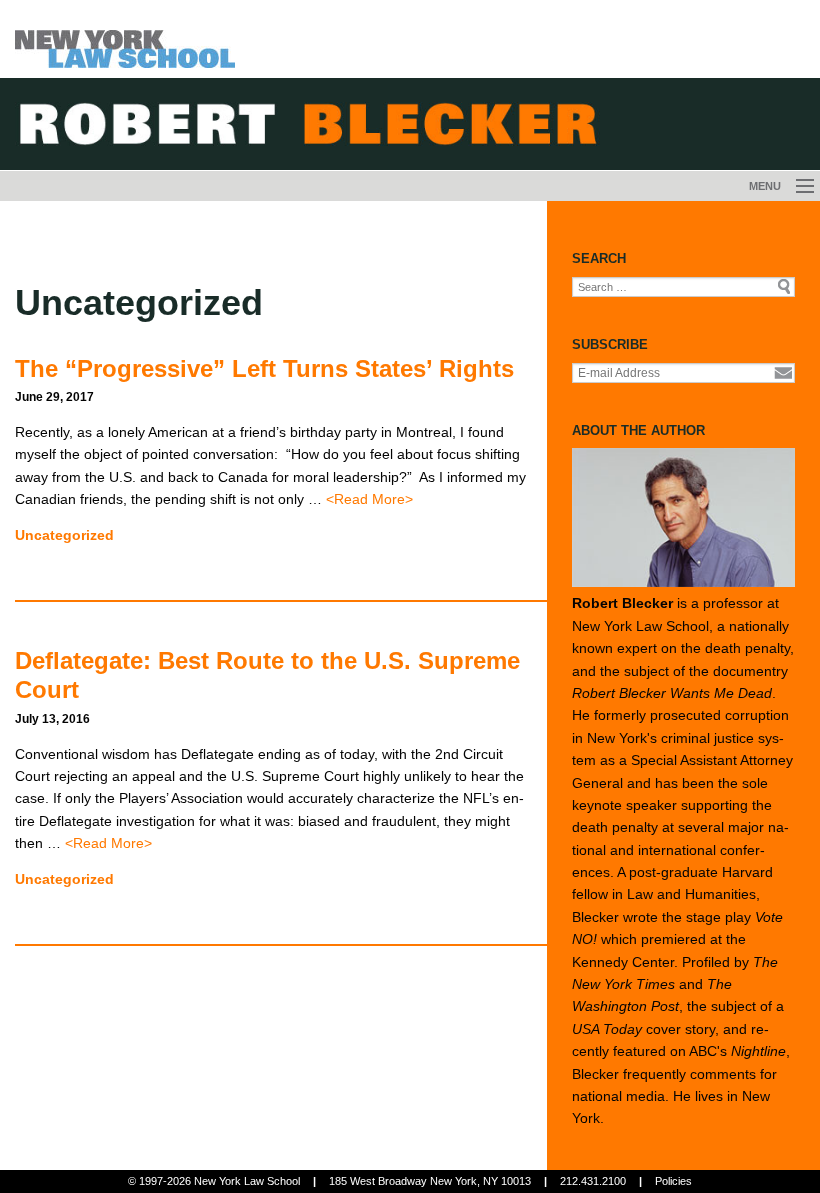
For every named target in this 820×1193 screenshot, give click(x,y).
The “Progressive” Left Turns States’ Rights (264, 368)
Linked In (789, 140)
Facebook (716, 140)
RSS (680, 140)
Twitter (753, 140)
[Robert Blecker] (125, 37)
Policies (673, 1181)
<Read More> (369, 499)
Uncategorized (64, 535)
